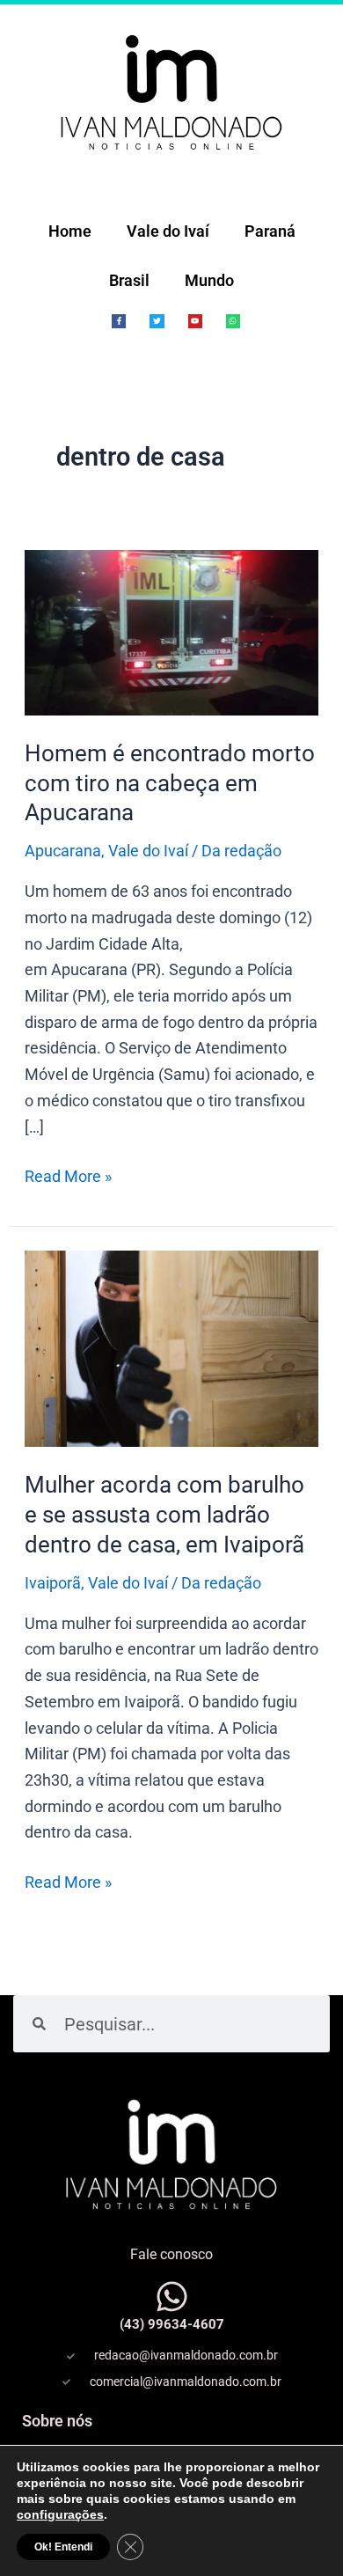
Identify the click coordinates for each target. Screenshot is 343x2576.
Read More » (68, 1174)
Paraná (270, 231)
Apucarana (63, 851)
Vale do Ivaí (168, 231)
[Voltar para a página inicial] (171, 92)
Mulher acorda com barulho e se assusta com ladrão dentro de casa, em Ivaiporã (164, 1515)
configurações (60, 2514)
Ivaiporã (53, 1583)
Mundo (209, 280)
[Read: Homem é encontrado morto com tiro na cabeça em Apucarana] (172, 631)
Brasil (129, 280)
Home (70, 231)
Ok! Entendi (63, 2547)
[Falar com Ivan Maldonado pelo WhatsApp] (172, 2297)
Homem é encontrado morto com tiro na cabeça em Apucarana (170, 783)
